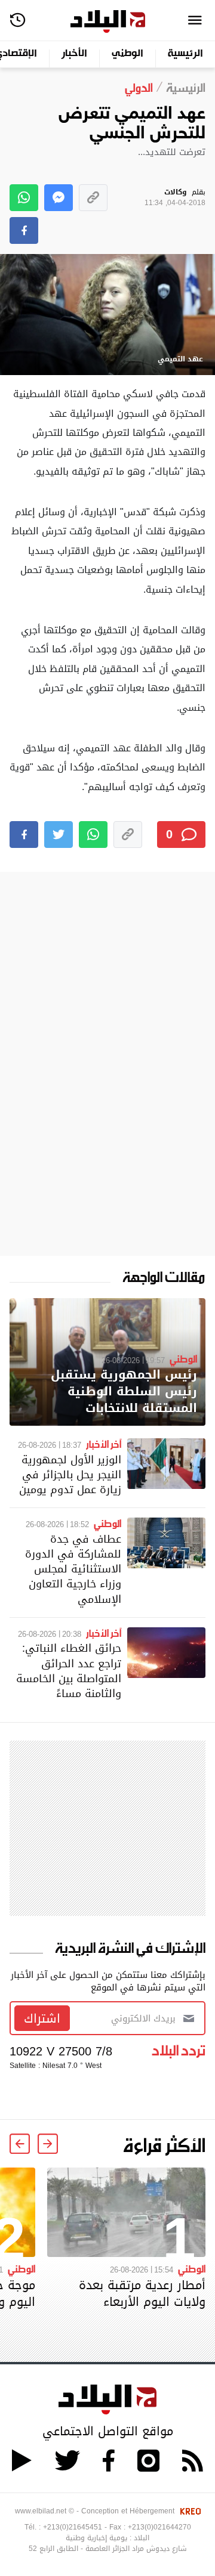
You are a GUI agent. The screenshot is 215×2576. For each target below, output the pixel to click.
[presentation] (48, 2144)
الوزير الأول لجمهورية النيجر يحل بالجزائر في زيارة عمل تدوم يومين (70, 1474)
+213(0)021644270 (159, 2527)
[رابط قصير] (93, 198)
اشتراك (42, 2018)
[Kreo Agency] (189, 2511)
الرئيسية (185, 54)
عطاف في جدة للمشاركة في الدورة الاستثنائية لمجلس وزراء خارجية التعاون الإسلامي (73, 1569)
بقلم (175, 198)
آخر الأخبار (104, 1444)
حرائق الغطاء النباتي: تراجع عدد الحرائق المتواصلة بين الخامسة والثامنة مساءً (69, 1671)
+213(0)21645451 (73, 2527)
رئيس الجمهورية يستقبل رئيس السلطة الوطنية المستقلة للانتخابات (124, 1391)
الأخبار (74, 54)
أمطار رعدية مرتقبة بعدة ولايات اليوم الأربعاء (142, 2293)
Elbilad (108, 22)
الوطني (128, 54)
